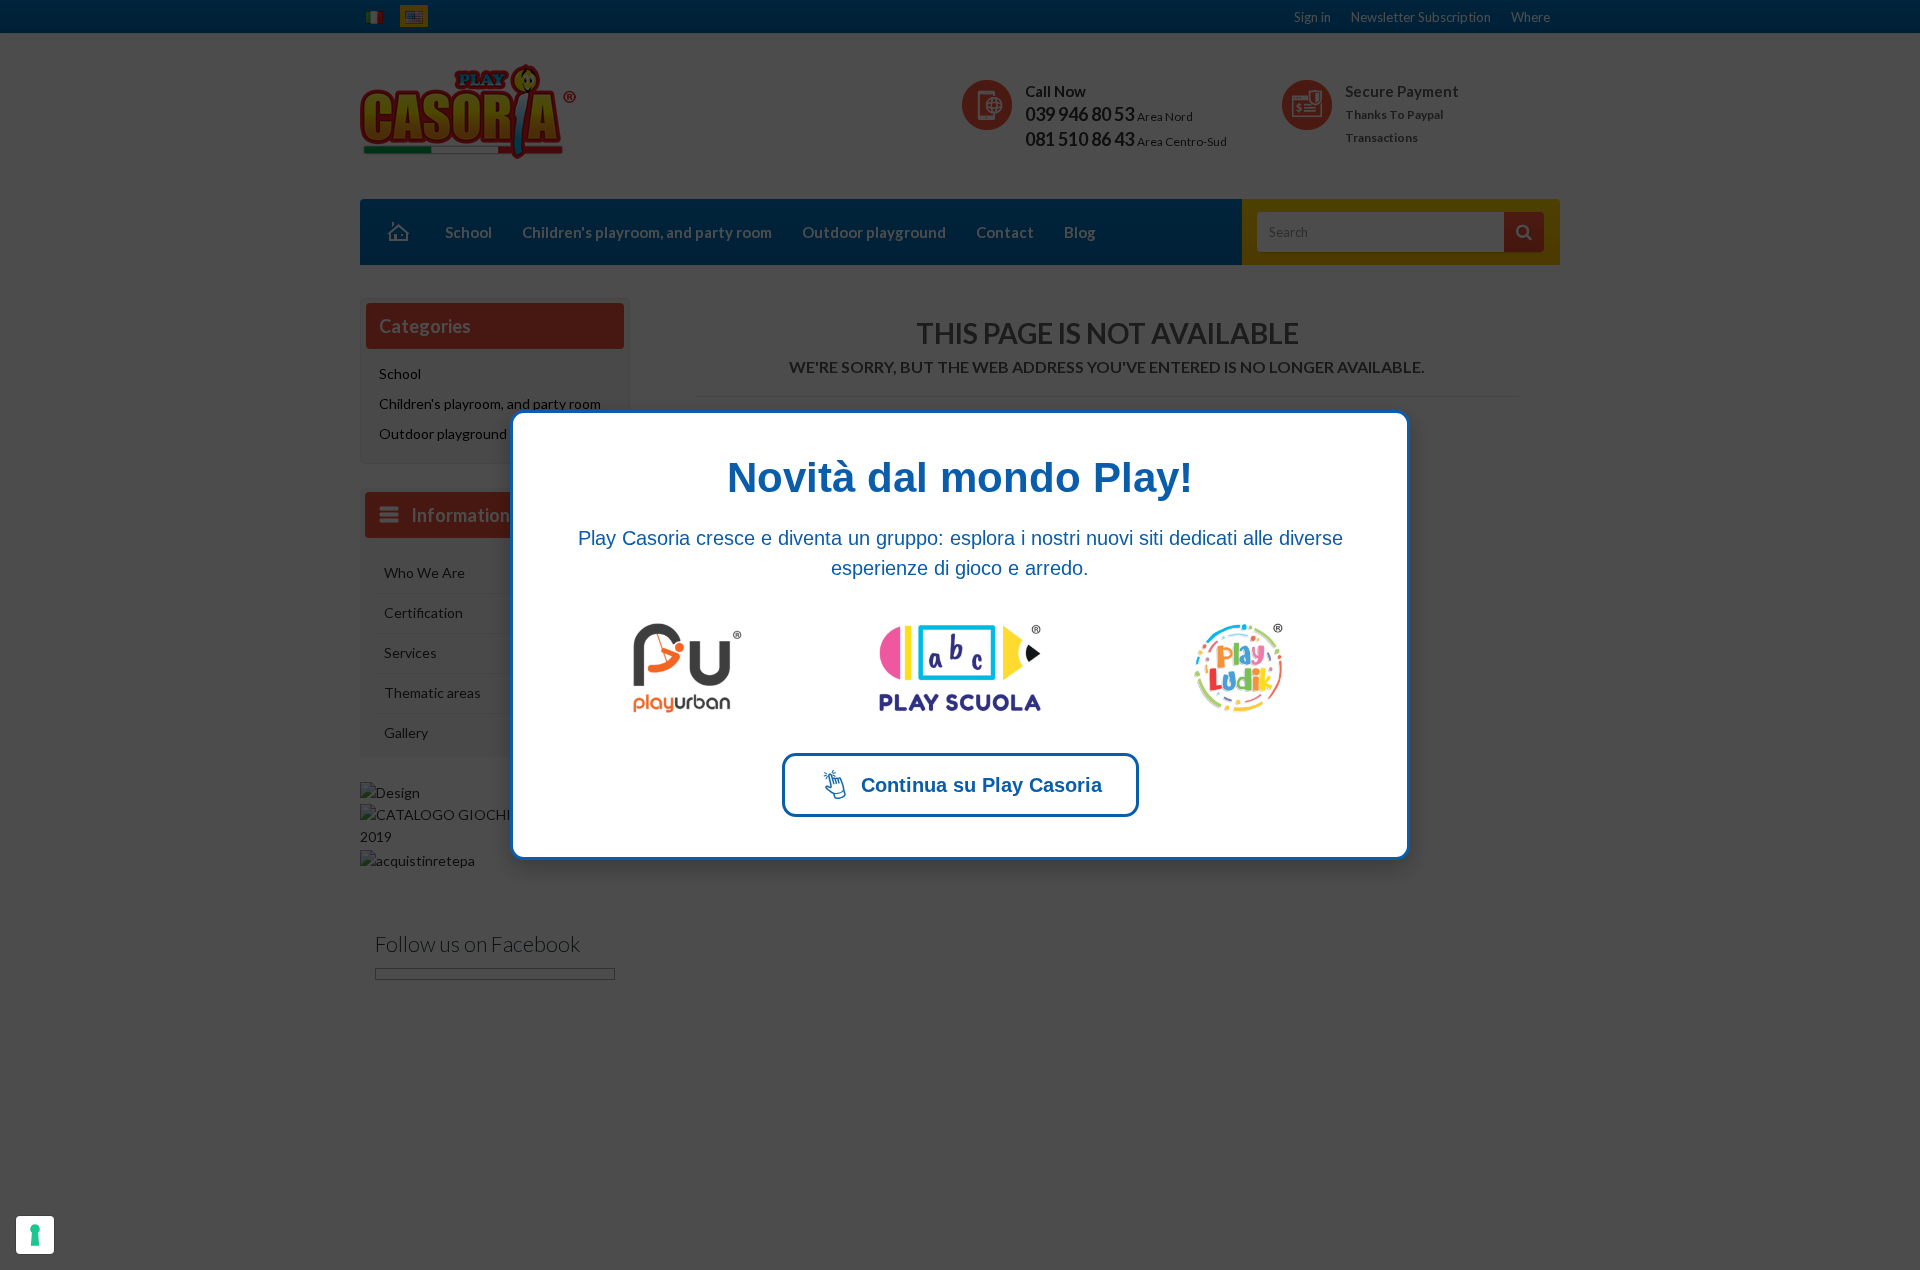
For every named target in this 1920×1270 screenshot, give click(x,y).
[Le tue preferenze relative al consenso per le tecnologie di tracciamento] (35, 1235)
